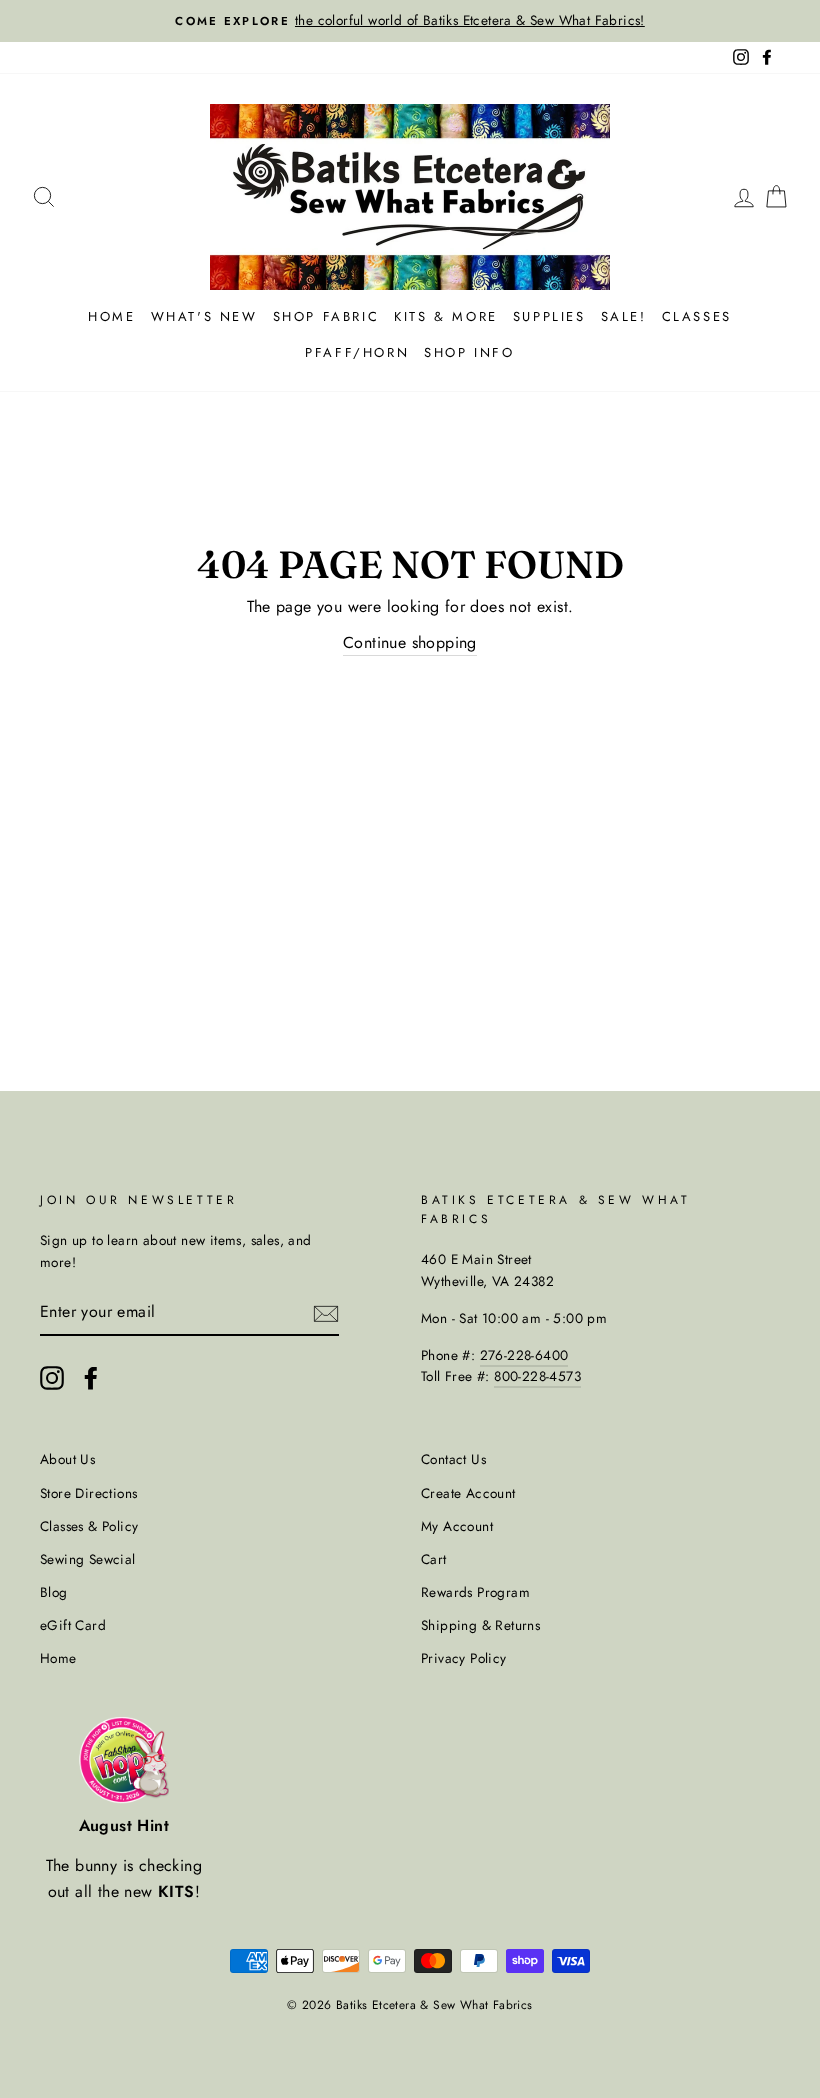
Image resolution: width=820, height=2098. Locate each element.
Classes (697, 316)
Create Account (468, 1493)
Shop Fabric (326, 316)
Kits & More (446, 316)
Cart (434, 1559)
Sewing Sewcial (88, 1559)
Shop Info (469, 352)
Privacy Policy (464, 1658)
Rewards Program (475, 1592)
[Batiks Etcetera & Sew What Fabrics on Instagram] (52, 1378)
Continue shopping (410, 642)
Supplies (549, 316)
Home (111, 316)
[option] (410, 21)
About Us (67, 1459)
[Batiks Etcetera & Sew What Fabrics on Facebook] (91, 1378)
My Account (457, 1526)
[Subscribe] (326, 1312)
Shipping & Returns (480, 1625)
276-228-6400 (524, 1355)
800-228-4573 (537, 1376)
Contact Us (453, 1459)
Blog (54, 1592)
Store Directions (88, 1493)
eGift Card (73, 1625)
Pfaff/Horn (357, 352)
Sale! (624, 316)
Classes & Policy (89, 1526)
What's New (204, 316)
